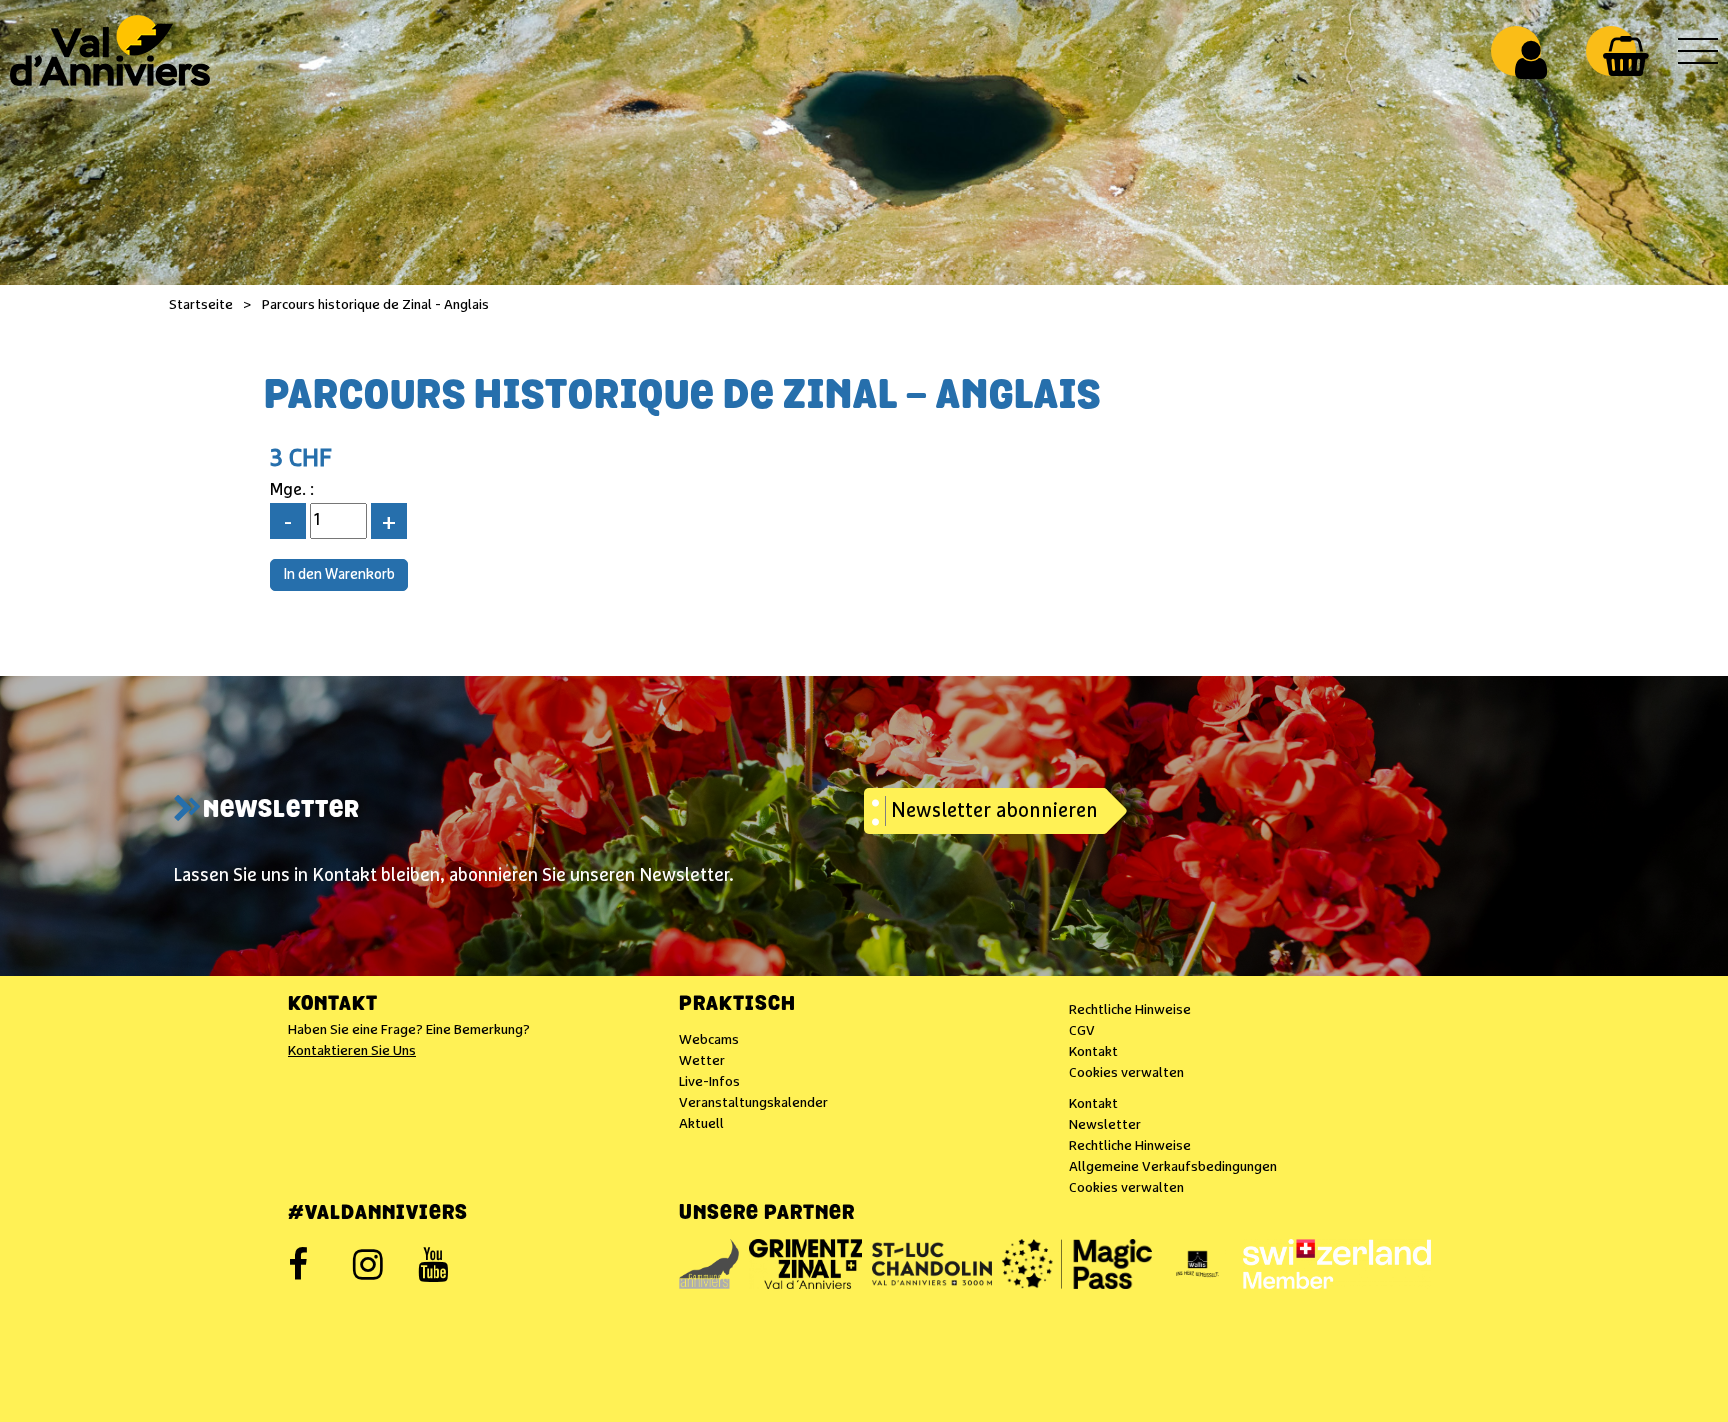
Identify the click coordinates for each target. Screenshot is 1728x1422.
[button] (1625, 56)
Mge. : (292, 490)
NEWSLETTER (281, 811)
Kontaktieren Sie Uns (352, 1051)
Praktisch (737, 1005)
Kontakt (333, 1005)
